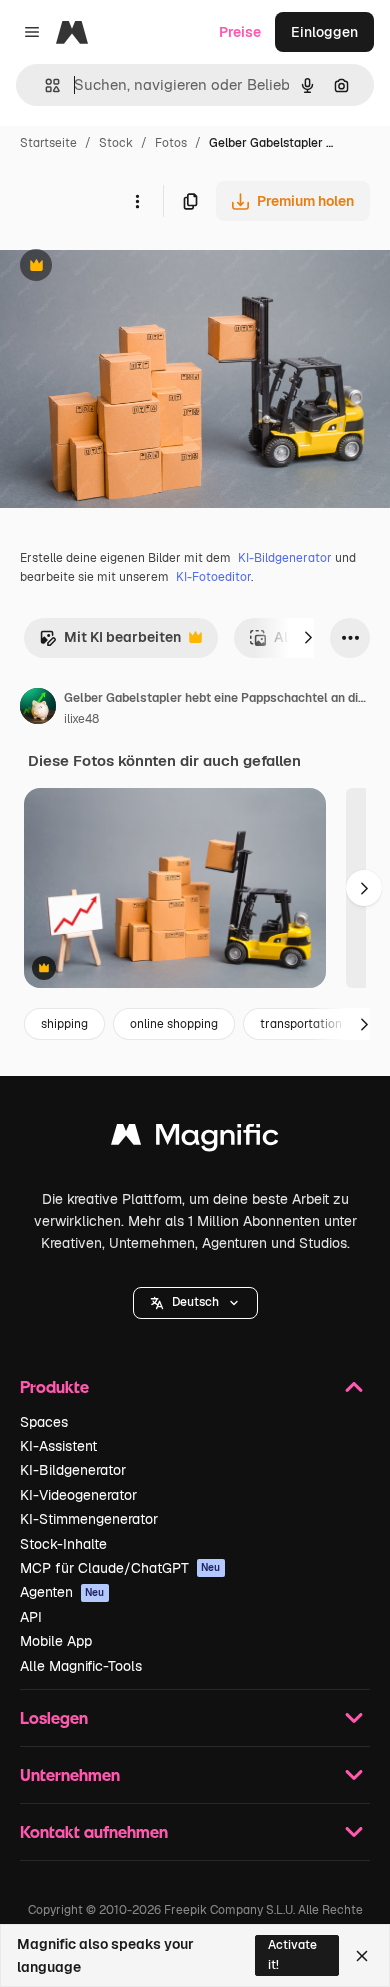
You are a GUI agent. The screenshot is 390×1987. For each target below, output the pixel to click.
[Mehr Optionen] (137, 201)
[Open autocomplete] (44, 85)
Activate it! (292, 1954)
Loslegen (54, 1717)
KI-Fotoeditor (213, 577)
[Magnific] (195, 1139)
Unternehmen (70, 1774)
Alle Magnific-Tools (81, 1666)
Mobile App (56, 1641)
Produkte (54, 1386)
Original (128, 267)
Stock (116, 143)
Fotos (171, 143)
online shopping (174, 1024)
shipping (64, 1024)
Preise (240, 32)
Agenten (62, 1592)
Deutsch (195, 1302)
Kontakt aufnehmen (94, 1831)
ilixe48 (81, 719)
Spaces (44, 1422)
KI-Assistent (58, 1446)
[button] (195, 1303)
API (31, 1617)
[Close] (362, 1956)
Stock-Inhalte (63, 1544)
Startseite (48, 143)
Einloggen (324, 32)
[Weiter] (308, 638)
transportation (301, 1024)
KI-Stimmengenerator (89, 1519)
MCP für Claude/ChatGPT (120, 1568)
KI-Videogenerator (78, 1495)
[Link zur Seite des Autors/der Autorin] (38, 709)
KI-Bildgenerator (285, 558)
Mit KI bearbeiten (110, 642)
